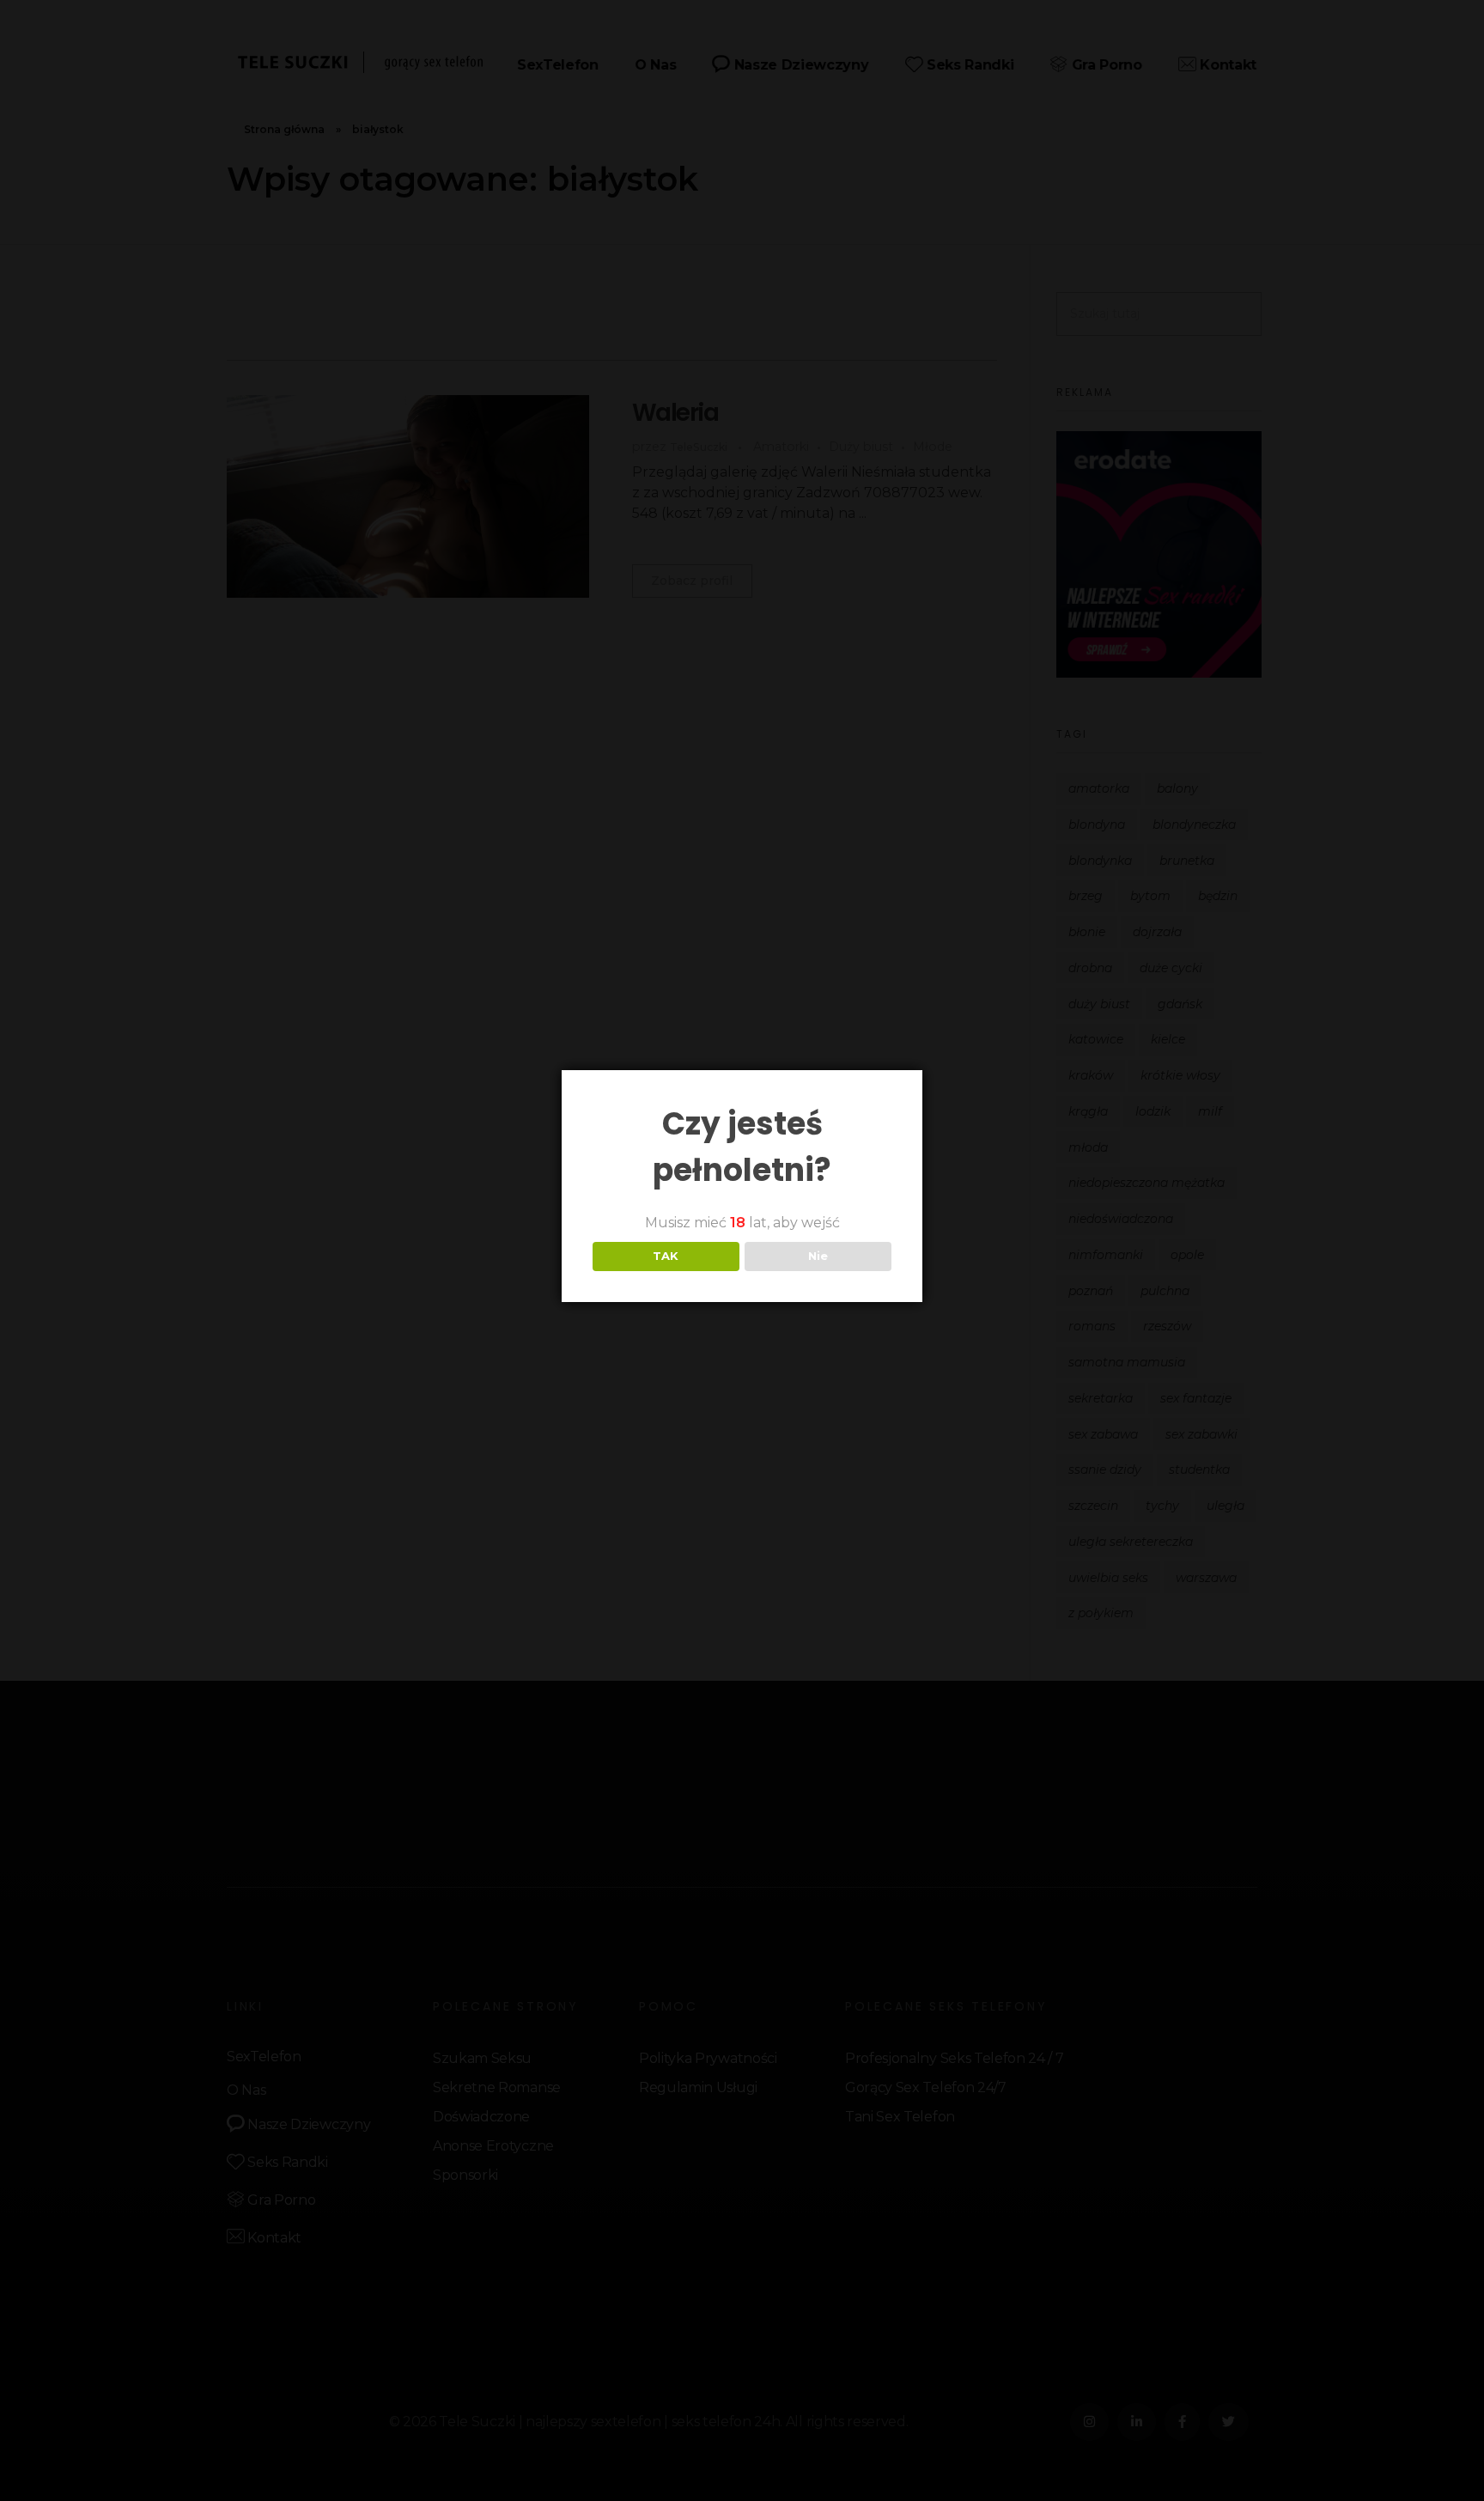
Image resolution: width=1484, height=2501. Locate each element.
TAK (666, 1256)
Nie (818, 1256)
